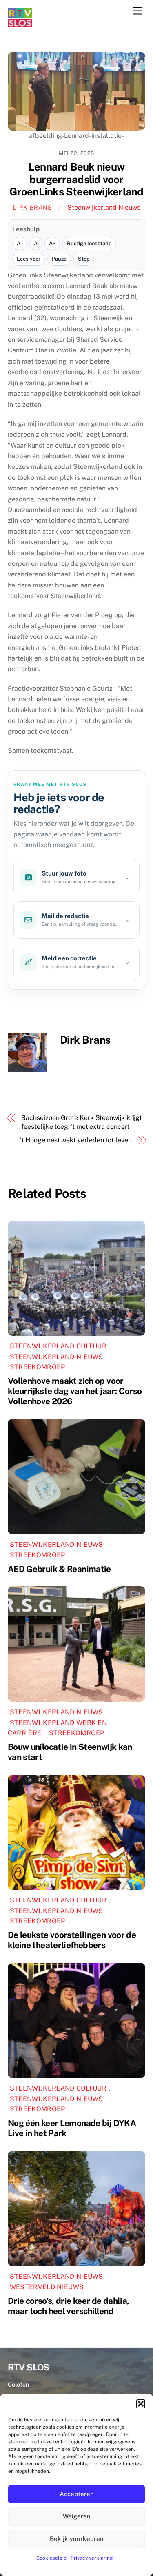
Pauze (59, 259)
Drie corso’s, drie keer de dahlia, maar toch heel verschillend (69, 2306)
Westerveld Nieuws (47, 2287)
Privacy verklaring (92, 2558)
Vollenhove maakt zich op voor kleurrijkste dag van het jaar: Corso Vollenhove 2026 (75, 1391)
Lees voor (29, 259)
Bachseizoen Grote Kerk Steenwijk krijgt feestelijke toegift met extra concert (82, 1122)
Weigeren (77, 2516)
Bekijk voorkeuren (77, 2539)
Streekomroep (38, 1367)
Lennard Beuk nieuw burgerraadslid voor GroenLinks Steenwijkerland (76, 179)
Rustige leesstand (89, 243)
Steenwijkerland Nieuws (104, 207)
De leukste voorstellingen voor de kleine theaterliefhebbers (72, 1940)
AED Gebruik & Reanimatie (59, 1569)
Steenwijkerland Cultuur (58, 1346)
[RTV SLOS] (20, 24)
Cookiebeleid (51, 2558)
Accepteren (77, 2494)
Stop (84, 259)
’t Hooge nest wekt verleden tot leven (76, 1140)
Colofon (18, 2384)
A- (20, 243)
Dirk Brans (32, 207)
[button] (141, 2404)
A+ (52, 243)
